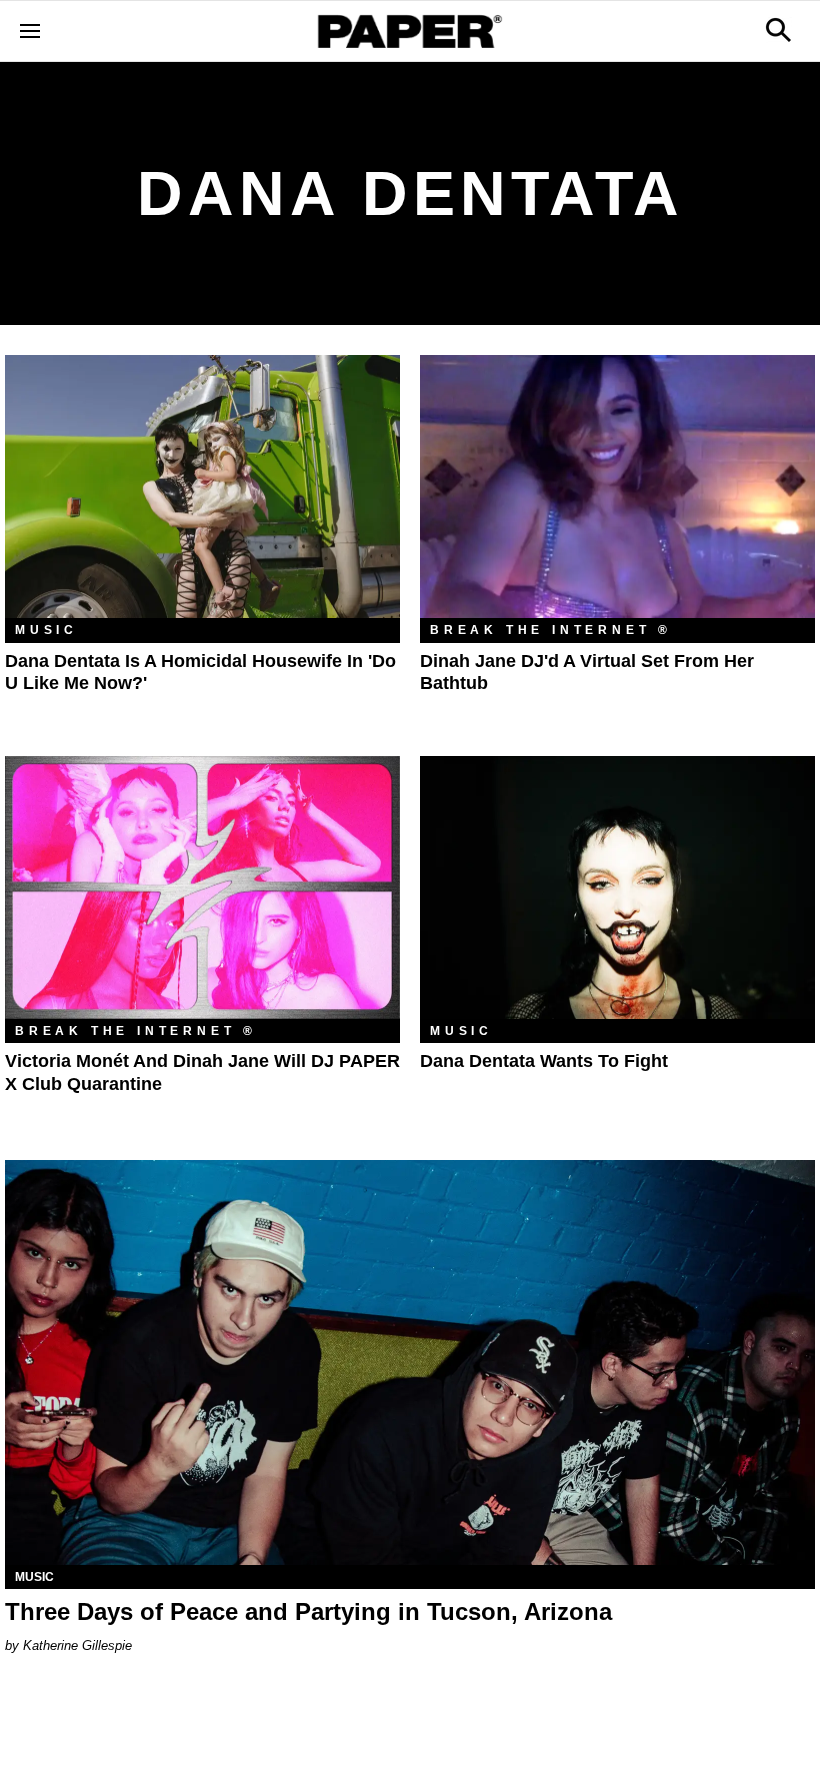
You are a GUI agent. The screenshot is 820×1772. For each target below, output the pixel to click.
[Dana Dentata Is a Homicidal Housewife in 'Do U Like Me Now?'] (202, 486)
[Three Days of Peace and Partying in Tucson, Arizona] (410, 1362)
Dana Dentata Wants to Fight (544, 1061)
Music (46, 630)
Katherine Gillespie (77, 1645)
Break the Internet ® (551, 630)
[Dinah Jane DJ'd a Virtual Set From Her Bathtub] (617, 486)
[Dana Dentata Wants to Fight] (617, 887)
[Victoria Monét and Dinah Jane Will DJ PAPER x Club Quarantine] (202, 887)
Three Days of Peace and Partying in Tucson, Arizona (308, 1611)
